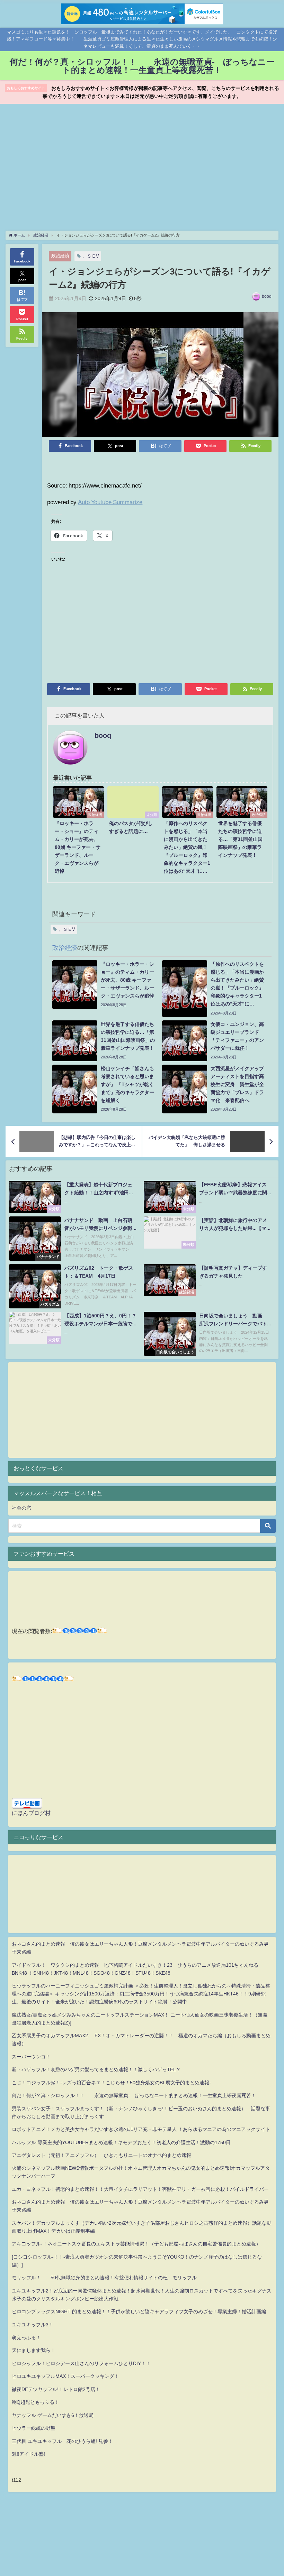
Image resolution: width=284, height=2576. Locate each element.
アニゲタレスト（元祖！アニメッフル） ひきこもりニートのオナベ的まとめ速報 (101, 2155)
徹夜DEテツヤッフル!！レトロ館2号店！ (56, 2389)
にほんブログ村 (31, 1813)
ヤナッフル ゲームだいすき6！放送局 (53, 2415)
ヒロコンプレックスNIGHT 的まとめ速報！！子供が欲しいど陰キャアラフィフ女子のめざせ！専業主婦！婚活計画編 (139, 2311)
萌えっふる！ (26, 2337)
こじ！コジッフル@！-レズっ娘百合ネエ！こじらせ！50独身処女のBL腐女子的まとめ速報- (111, 2083)
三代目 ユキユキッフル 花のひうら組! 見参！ (62, 2441)
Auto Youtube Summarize (110, 502)
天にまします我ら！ (34, 2350)
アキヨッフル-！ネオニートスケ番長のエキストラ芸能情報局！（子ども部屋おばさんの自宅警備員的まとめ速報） (136, 2244)
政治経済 (60, 256)
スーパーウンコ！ (31, 2057)
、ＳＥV (91, 256)
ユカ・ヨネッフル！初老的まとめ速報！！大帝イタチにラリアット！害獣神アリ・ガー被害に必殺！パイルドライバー (140, 2189)
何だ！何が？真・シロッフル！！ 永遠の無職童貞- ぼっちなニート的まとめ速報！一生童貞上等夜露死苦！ (134, 2095)
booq (267, 296)
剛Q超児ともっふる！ (35, 2402)
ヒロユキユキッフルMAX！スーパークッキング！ (65, 2376)
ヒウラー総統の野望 (34, 2428)
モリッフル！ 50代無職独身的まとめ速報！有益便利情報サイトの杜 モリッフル (104, 2278)
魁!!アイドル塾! (28, 2454)
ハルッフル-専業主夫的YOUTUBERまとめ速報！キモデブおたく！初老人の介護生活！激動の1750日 (121, 2142)
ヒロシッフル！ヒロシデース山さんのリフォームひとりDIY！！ (81, 2363)
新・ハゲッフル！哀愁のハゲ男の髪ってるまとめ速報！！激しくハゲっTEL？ (96, 2069)
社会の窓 (21, 1508)
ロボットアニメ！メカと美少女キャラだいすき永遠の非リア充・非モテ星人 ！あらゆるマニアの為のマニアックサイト (141, 2129)
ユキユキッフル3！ (33, 2325)
